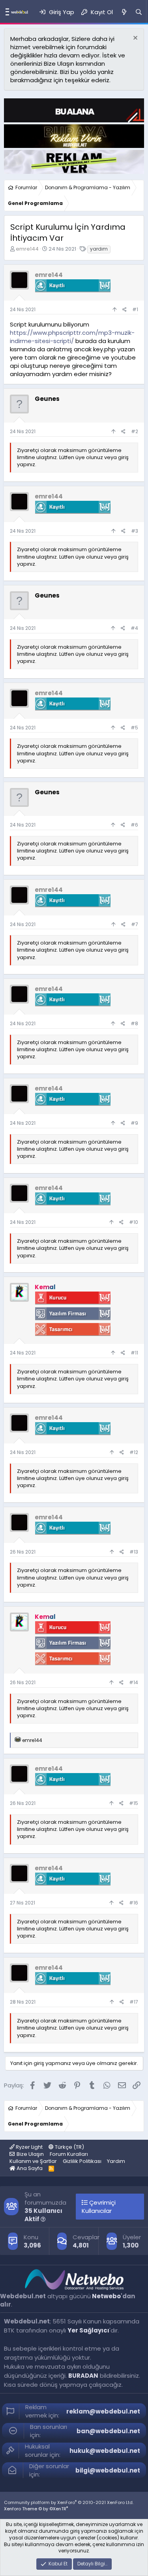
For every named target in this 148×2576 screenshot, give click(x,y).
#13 (134, 1552)
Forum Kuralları (69, 2154)
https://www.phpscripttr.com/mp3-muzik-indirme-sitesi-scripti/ (72, 337)
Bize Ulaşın (30, 2154)
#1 (135, 309)
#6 (134, 825)
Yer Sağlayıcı (88, 2330)
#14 (134, 1682)
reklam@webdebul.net (103, 2411)
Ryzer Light (29, 2147)
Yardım (116, 2161)
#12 (134, 1452)
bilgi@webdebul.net (108, 2470)
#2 (135, 431)
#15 (134, 1803)
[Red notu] (134, 39)
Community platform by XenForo (69, 2502)
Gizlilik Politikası (82, 2161)
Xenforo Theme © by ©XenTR (36, 2509)
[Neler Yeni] (124, 12)
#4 (134, 628)
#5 (134, 728)
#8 (134, 1023)
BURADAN (83, 2376)
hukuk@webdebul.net (105, 2451)
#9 (134, 1123)
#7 (135, 924)
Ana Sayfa (29, 2168)
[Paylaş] (125, 310)
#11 (134, 1353)
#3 (135, 531)
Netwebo (106, 2296)
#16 (134, 1903)
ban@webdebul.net (108, 2431)
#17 (134, 2002)
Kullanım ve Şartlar (33, 2161)
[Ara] (139, 12)
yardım (99, 249)
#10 (134, 1222)
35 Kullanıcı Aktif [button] (43, 2215)
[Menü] (5, 12)
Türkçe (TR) (69, 2147)
